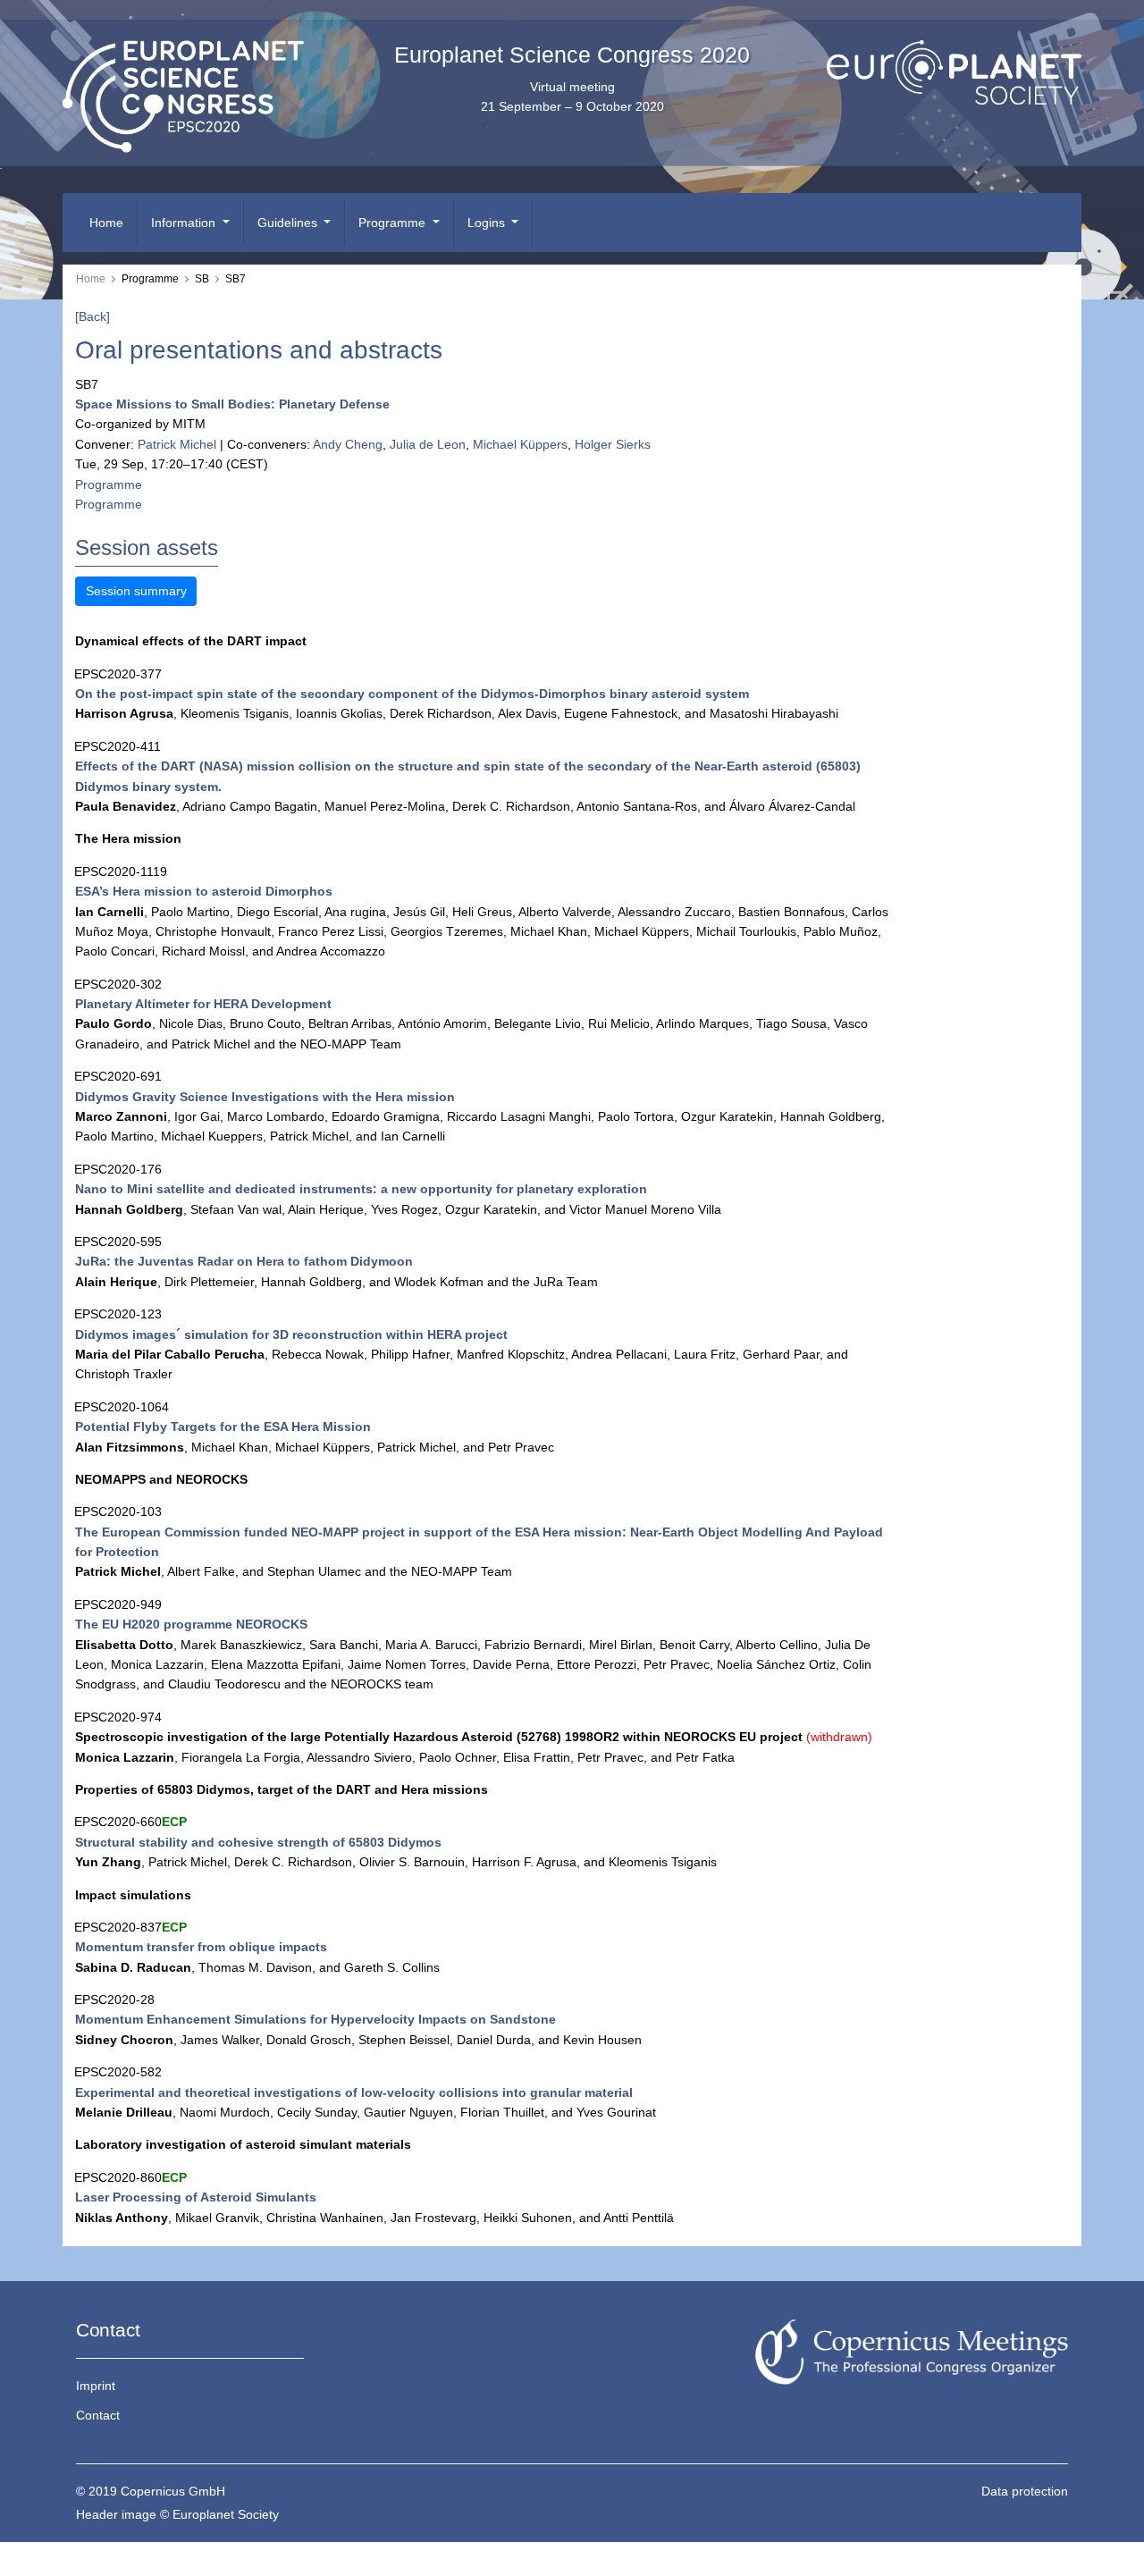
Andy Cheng (348, 444)
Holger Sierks (613, 444)
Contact (98, 2415)
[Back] (93, 316)
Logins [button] (488, 223)
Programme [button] (394, 223)
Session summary (136, 591)
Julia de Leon (428, 444)
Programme (109, 484)
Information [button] (185, 223)
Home (106, 223)
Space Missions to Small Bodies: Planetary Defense (232, 404)
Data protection (1025, 2491)
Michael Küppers (520, 444)
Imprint (96, 2386)
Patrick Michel (177, 444)
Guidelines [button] (289, 223)
